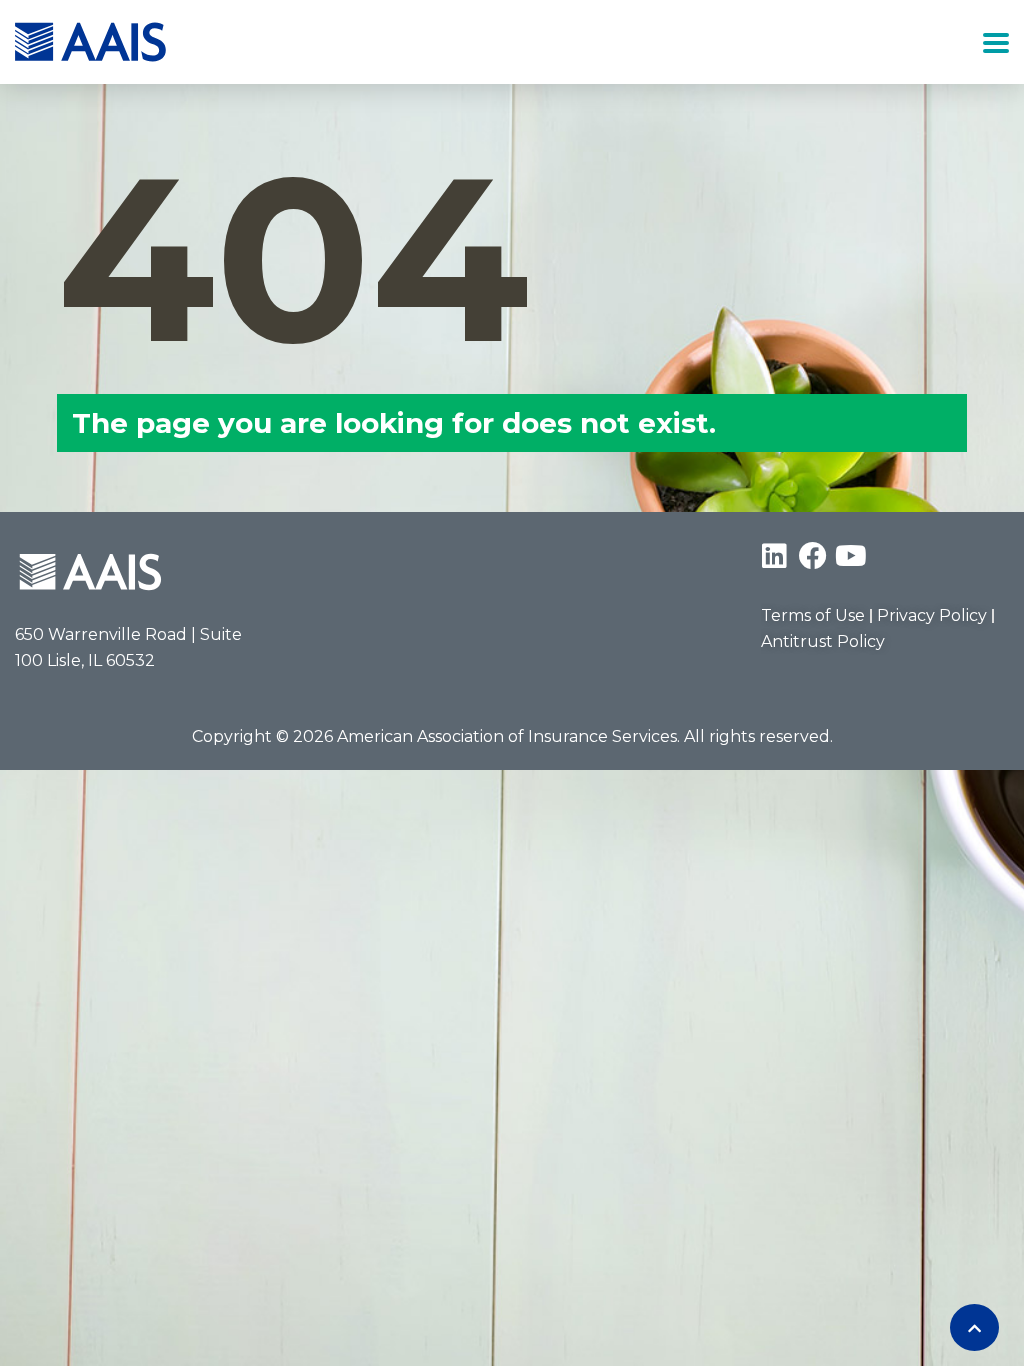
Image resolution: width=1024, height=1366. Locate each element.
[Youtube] (851, 556)
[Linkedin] (775, 556)
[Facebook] (813, 556)
